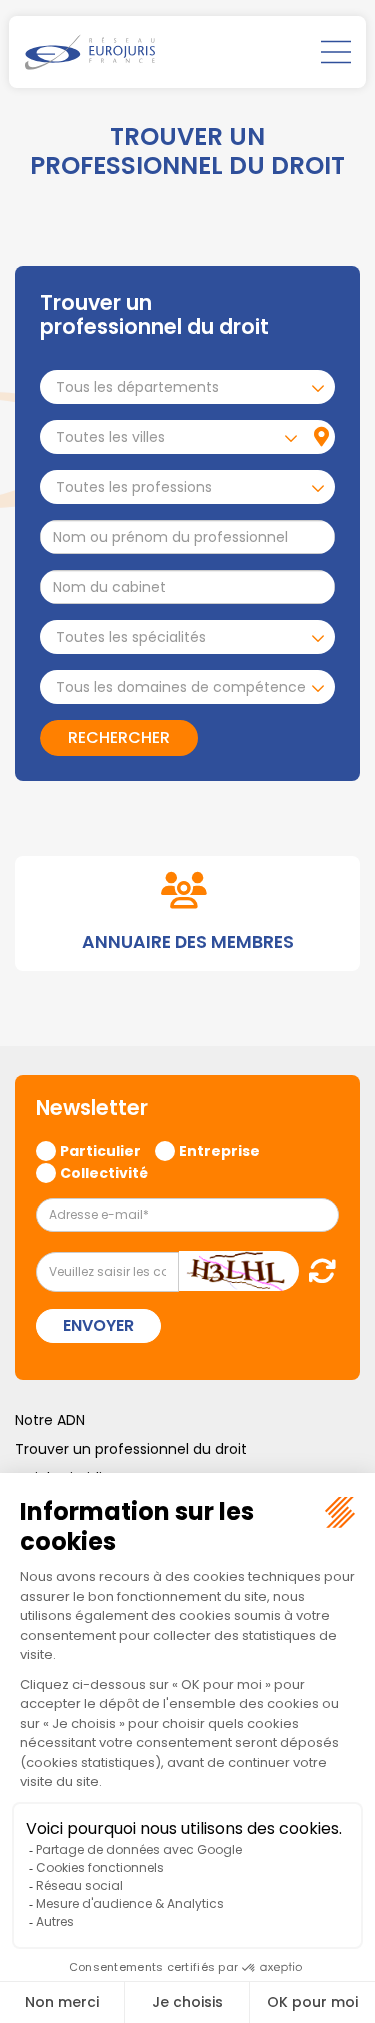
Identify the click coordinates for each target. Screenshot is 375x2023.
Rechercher (119, 737)
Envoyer (98, 1325)
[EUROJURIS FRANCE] (90, 52)
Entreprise (219, 1150)
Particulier (100, 1150)
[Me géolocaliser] (321, 437)
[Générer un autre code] (316, 1270)
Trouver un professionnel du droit (131, 1449)
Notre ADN (50, 1420)
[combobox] (187, 387)
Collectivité (104, 1172)
